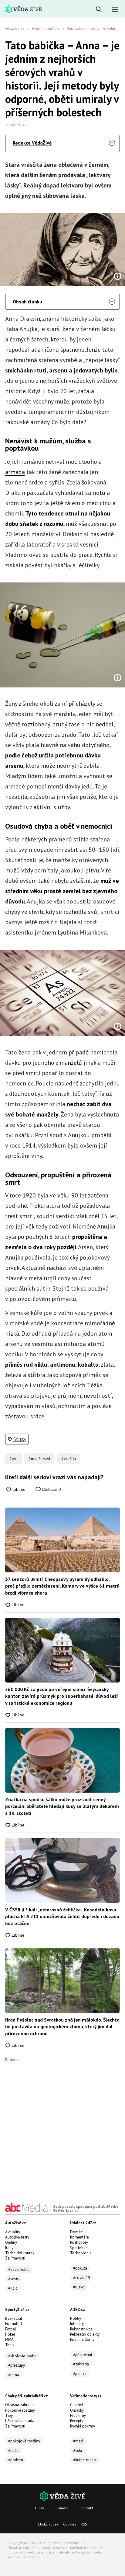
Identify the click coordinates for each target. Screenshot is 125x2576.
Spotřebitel (79, 2248)
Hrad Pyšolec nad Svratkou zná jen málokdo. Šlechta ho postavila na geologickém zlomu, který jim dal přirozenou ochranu (62, 2027)
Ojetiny (11, 2242)
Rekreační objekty (85, 2334)
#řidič (13, 2288)
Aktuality (13, 2232)
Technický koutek (20, 2253)
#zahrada (81, 2364)
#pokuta (80, 2268)
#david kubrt (19, 2269)
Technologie (81, 2253)
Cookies (70, 2524)
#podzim (16, 2460)
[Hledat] (99, 10)
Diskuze (51, 1489)
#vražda (69, 1459)
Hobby (76, 2318)
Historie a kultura (46, 28)
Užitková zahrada (20, 2421)
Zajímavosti (15, 2258)
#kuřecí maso (84, 2460)
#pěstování (83, 2355)
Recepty (77, 2421)
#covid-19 (82, 2278)
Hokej (10, 2334)
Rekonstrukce (81, 2329)
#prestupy (17, 2365)
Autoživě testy (17, 2237)
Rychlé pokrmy (83, 2426)
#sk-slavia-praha (22, 2356)
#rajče (13, 2450)
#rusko (79, 2287)
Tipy (9, 2415)
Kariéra (63, 2508)
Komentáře (79, 2237)
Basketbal (14, 2318)
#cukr (78, 2450)
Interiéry (77, 2324)
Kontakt (87, 2508)
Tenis (10, 2345)
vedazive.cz (15, 28)
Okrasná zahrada (19, 2405)
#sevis (14, 2279)
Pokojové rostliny (20, 2410)
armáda (15, 472)
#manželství (39, 1459)
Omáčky (77, 2410)
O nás (40, 2508)
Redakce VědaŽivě (32, 143)
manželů (71, 1063)
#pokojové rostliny (24, 2441)
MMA (9, 2339)
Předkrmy (78, 2415)
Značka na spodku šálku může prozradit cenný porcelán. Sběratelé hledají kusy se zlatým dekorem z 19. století (62, 1806)
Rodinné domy (82, 2339)
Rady (9, 2248)
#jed (14, 1459)
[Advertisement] (62, 2124)
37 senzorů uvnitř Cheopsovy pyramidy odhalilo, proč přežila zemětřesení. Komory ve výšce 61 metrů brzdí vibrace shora (62, 1586)
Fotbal (11, 2329)
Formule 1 (14, 2324)
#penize (80, 2373)
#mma (14, 2375)
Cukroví (76, 2405)
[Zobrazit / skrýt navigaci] (115, 10)
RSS (84, 2524)
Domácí (77, 2232)
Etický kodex (48, 2524)
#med (78, 2441)
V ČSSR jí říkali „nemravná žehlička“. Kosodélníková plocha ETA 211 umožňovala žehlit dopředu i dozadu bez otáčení (62, 1916)
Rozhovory (79, 2242)
